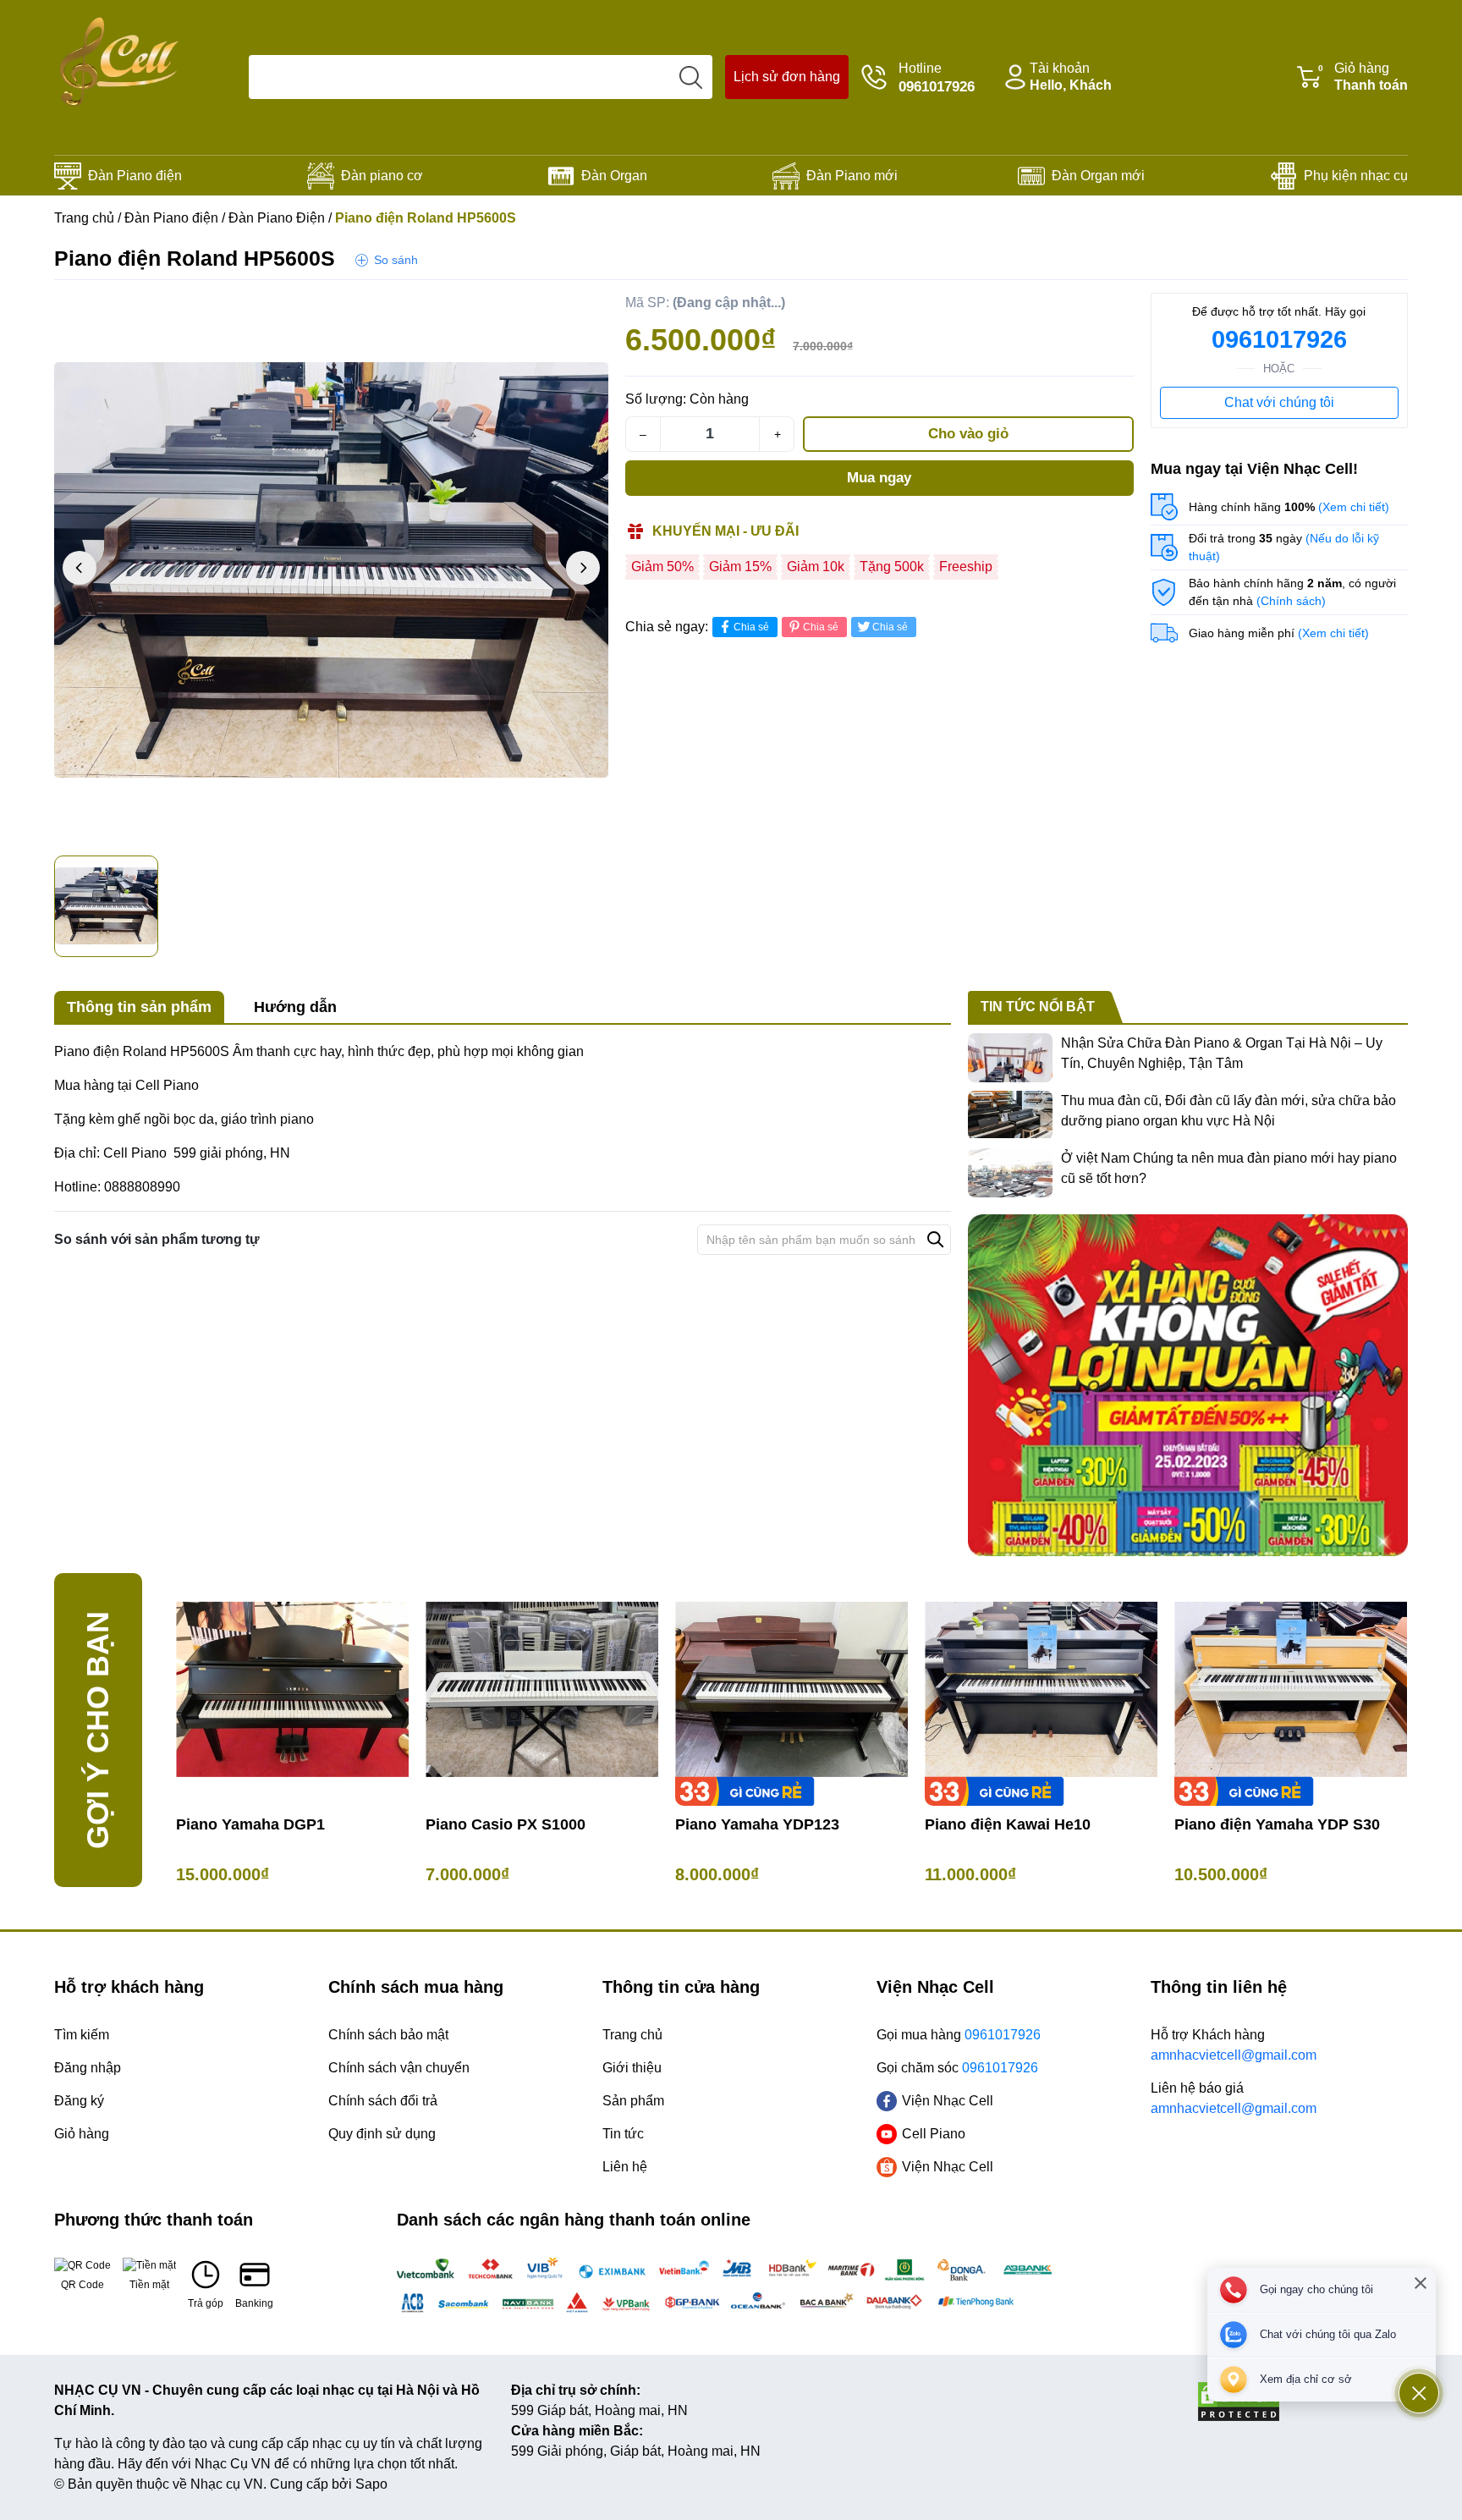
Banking (254, 2303)
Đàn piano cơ (382, 176)
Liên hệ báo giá (1234, 2098)
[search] (690, 77)
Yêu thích (574, 310)
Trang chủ (84, 218)
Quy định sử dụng (382, 2134)
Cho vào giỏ (968, 434)
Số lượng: (656, 399)
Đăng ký (79, 2101)
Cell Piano (934, 2134)
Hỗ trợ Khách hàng (1234, 2045)
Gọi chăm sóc (957, 2068)
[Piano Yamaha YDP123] (791, 1689)
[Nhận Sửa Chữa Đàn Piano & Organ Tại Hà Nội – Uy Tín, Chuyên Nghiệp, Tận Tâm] (1010, 1058)
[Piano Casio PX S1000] (542, 1689)
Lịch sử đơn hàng (787, 77)
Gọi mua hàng (959, 2035)
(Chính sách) (1291, 601)
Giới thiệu (632, 2068)
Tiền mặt (149, 2285)
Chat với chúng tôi (1279, 402)
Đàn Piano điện (135, 176)
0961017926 (1279, 339)
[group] (331, 570)
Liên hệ (625, 2167)
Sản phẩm (633, 2101)
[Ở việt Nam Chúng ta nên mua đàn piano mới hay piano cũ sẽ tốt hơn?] (1010, 1173)
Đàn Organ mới (1098, 176)
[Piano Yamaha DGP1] (292, 1689)
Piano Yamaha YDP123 (757, 1824)
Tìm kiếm (82, 2035)
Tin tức (623, 2134)
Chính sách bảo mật (388, 2035)
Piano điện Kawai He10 (1008, 1824)
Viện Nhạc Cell (948, 2101)
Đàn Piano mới (852, 176)
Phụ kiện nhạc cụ (1356, 176)
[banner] (1188, 1385)
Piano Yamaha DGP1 (250, 1824)
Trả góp (206, 2303)
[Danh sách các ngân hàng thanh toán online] (731, 2286)
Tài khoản (1071, 77)
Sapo (371, 2484)
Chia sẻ (751, 627)
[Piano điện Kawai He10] (1041, 1689)
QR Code (82, 2285)
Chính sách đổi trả (383, 2101)
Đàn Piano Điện (277, 218)
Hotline (937, 78)
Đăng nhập (88, 2068)
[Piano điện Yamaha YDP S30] (1291, 1689)
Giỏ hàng (1363, 77)
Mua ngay (879, 478)
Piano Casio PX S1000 (506, 1824)
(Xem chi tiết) (1354, 507)
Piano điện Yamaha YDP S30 (1277, 1824)
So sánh (396, 260)
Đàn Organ (614, 176)
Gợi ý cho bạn (98, 1730)
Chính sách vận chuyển (399, 2068)
